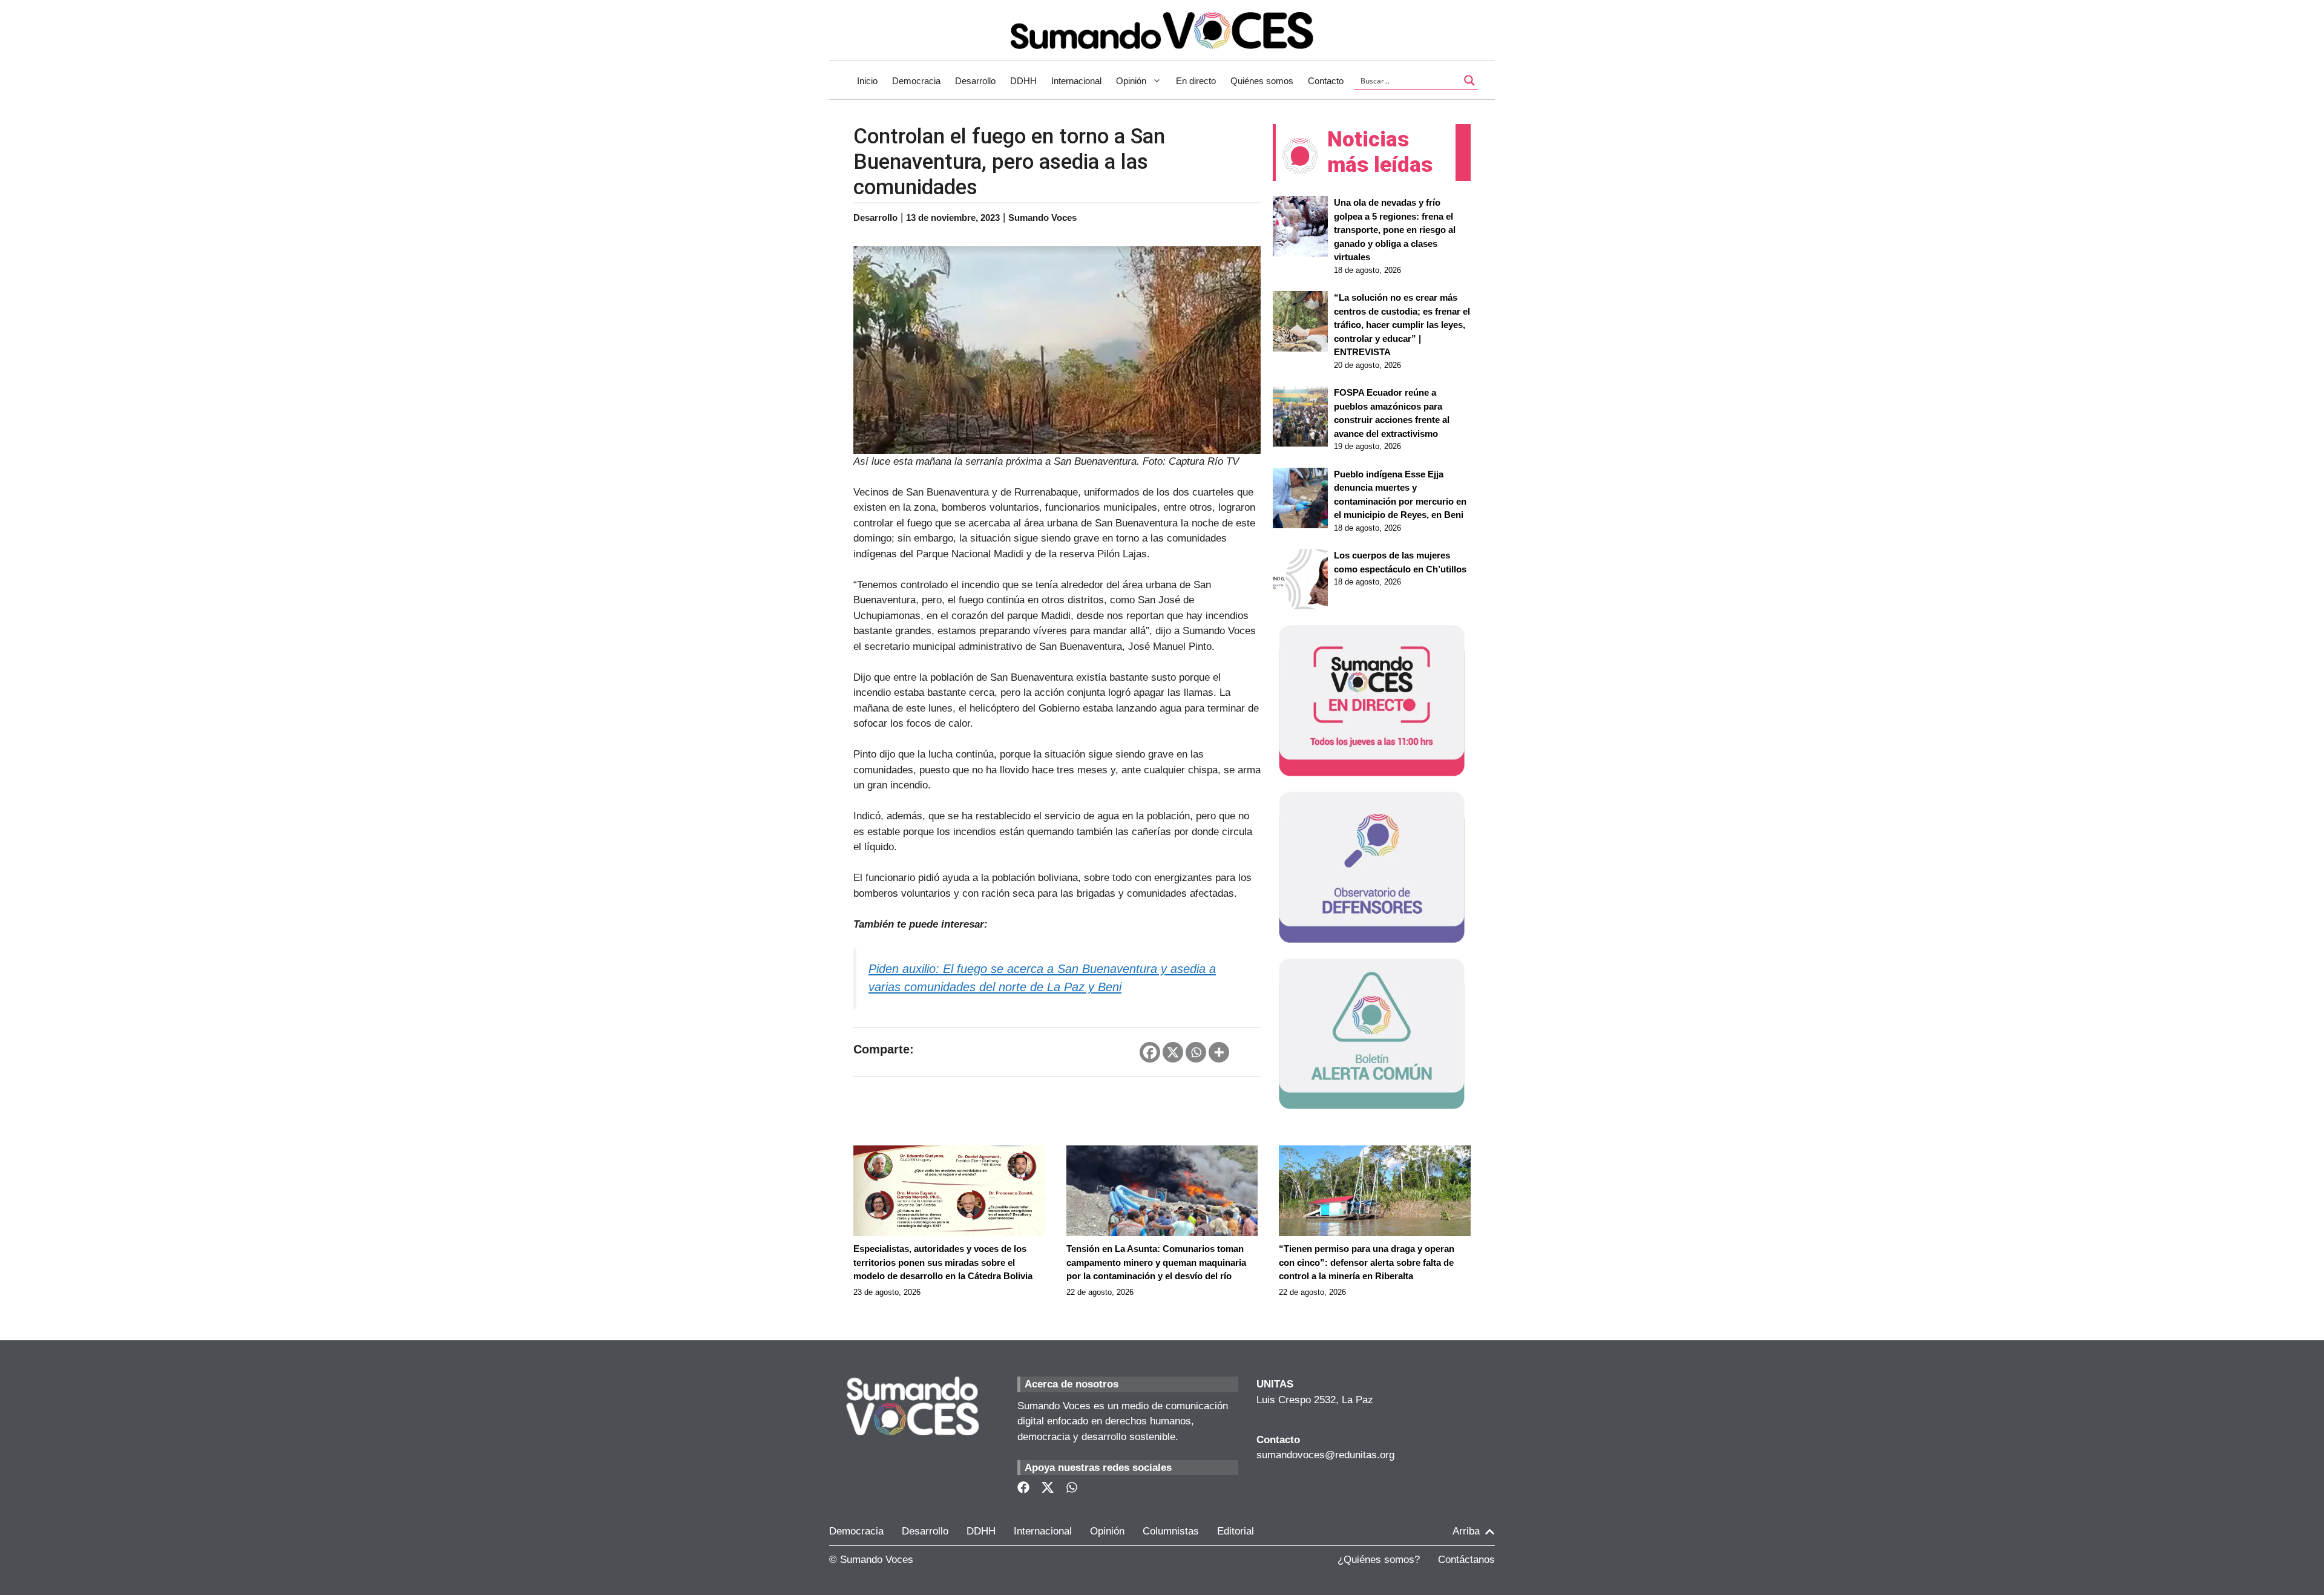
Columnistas (1171, 1531)
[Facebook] (1150, 1052)
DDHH (1023, 81)
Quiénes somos (1262, 81)
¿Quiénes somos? (1379, 1560)
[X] (1173, 1052)
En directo (1196, 81)
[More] (1219, 1052)
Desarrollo (975, 81)
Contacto (1326, 81)
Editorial (1236, 1531)
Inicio (867, 81)
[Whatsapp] (1196, 1052)
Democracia (916, 81)
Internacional (1076, 81)
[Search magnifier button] (1469, 80)
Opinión (1131, 81)
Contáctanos (1466, 1560)
